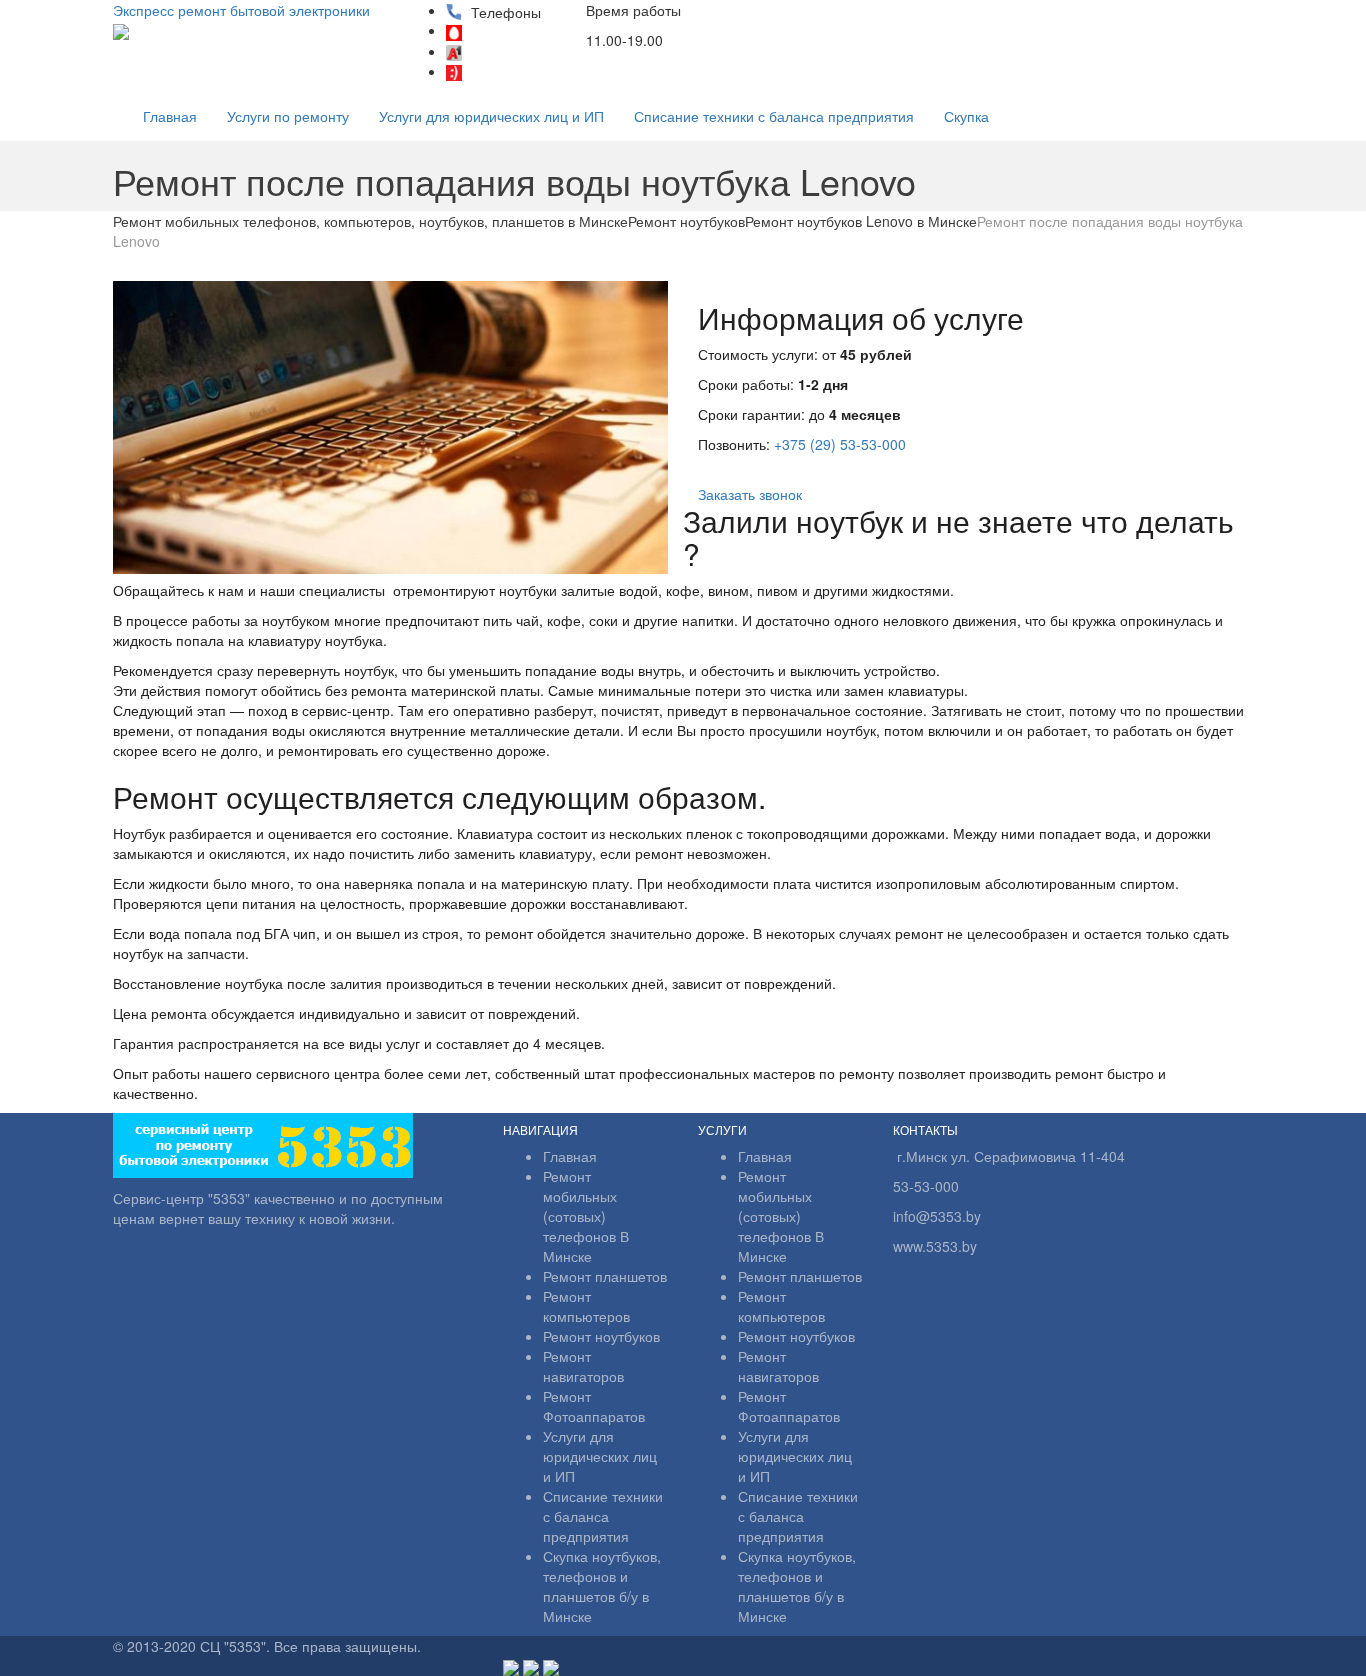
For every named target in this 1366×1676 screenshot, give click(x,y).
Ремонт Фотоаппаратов (594, 1406)
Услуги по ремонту (288, 116)
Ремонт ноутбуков (601, 1336)
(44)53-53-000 (521, 53)
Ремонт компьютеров (586, 1306)
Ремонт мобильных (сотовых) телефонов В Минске (586, 1216)
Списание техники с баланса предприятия (774, 116)
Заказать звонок (750, 494)
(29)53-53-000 (521, 33)
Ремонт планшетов (605, 1276)
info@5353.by (729, 41)
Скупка (966, 116)
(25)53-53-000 (521, 73)
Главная (170, 116)
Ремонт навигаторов (583, 1366)
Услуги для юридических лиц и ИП (491, 116)
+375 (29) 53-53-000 (840, 444)
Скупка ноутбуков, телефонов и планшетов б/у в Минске (602, 1586)
